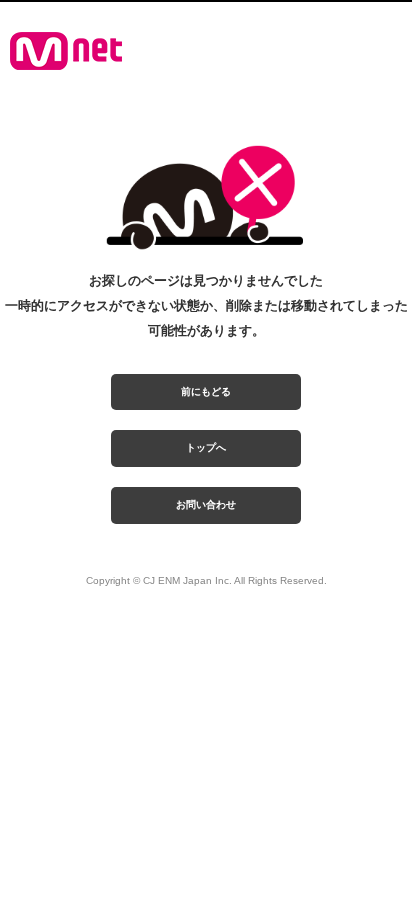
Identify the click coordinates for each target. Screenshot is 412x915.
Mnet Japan (66, 51)
